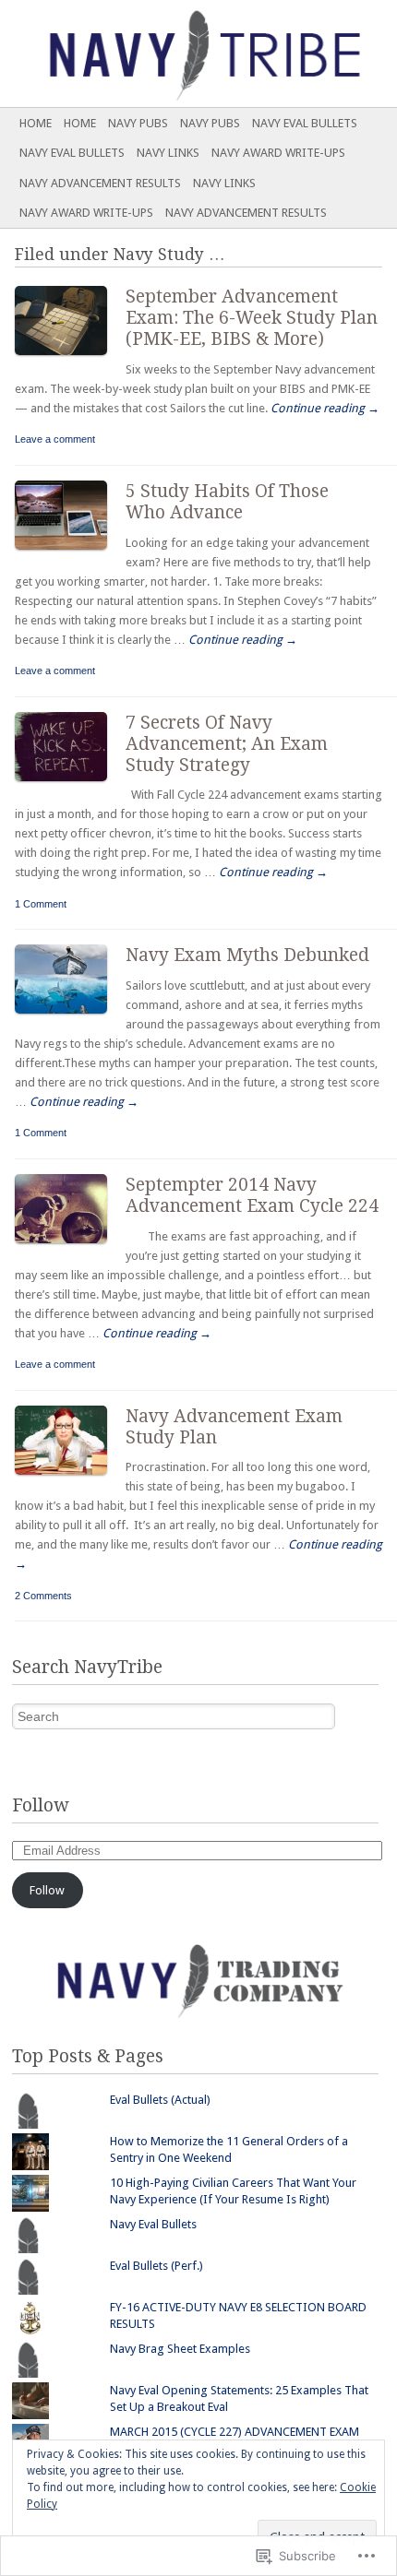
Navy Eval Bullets (305, 123)
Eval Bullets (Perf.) (156, 2266)
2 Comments (43, 1596)
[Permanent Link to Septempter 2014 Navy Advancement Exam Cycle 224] (70, 1247)
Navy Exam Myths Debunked (247, 955)
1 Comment (41, 904)
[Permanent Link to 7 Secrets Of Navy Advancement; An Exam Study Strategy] (70, 785)
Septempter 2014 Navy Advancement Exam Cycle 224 (252, 1195)
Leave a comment (55, 439)
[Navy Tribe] (159, 53)
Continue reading (325, 408)
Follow (40, 1805)
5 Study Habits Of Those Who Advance (227, 502)
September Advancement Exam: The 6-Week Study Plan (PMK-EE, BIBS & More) (252, 318)
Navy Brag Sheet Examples (180, 2349)
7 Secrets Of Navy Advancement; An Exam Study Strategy (227, 744)
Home (36, 123)
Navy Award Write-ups (278, 153)
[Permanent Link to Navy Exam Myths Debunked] (70, 1018)
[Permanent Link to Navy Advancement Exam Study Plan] (70, 1479)
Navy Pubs (138, 123)
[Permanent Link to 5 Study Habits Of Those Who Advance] (70, 554)
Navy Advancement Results (100, 183)
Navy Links (168, 153)
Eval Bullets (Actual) (160, 2100)
